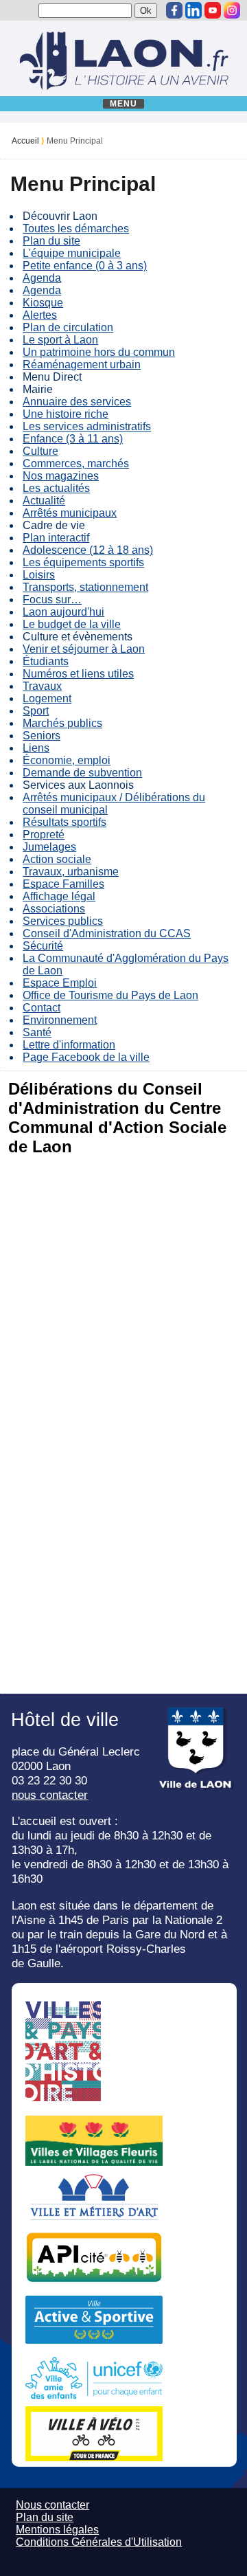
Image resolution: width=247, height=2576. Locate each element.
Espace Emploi (60, 983)
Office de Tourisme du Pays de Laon (110, 995)
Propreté (44, 835)
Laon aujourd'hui (63, 612)
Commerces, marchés (76, 463)
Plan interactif (56, 538)
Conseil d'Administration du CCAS (107, 933)
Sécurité (43, 946)
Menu (124, 104)
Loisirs (39, 575)
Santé (37, 1032)
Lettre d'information (69, 1045)
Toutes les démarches (76, 228)
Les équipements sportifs (83, 562)
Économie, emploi (67, 760)
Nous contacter (52, 2505)
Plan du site (51, 241)
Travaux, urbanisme (71, 872)
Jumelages (49, 847)
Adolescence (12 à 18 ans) (88, 550)
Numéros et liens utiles (78, 674)
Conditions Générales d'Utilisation (99, 2542)
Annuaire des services (77, 402)
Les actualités (56, 488)
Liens (36, 748)
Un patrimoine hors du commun (99, 352)
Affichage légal (59, 896)
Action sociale (57, 859)
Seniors (42, 736)
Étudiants (46, 661)
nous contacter (50, 1795)
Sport (36, 711)
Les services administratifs (87, 426)
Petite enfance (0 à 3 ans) (85, 266)
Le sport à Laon (60, 340)
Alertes (40, 315)
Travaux (42, 686)
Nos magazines (61, 476)
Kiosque (43, 303)
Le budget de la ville (72, 624)
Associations (54, 909)
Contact (42, 1008)
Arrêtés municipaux (70, 513)
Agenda (42, 278)
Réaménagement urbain (82, 365)
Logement (47, 698)
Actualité (44, 501)
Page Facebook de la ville (86, 1057)
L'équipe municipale (72, 253)
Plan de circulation (68, 327)
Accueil (25, 141)
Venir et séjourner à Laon (84, 649)
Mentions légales (57, 2530)
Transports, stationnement (85, 587)
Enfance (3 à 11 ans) (73, 439)
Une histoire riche (66, 414)
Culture (40, 451)
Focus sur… (52, 600)
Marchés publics (62, 723)
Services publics (63, 921)
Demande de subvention (82, 773)
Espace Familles (63, 884)
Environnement (60, 1020)
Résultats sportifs (64, 822)
